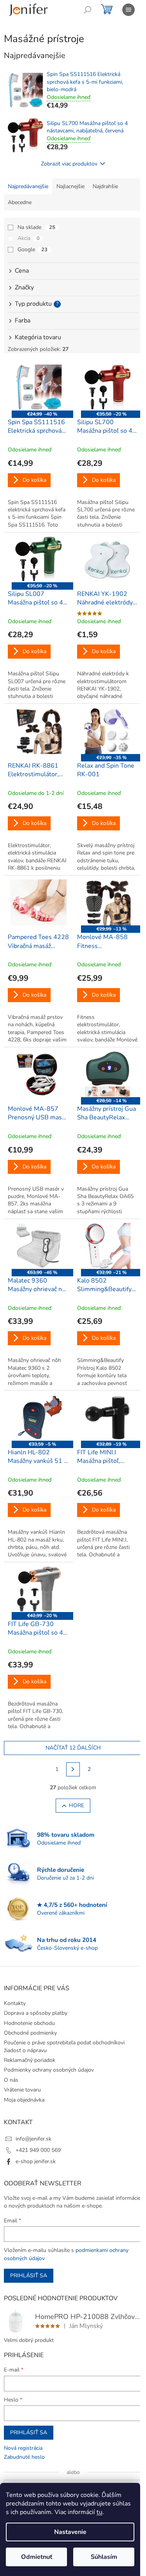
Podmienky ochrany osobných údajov (49, 2070)
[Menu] (128, 10)
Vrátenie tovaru (22, 2090)
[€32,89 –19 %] (108, 1417)
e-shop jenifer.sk (36, 2161)
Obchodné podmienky (30, 2033)
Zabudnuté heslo (24, 2457)
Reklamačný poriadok (30, 2060)
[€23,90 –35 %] (108, 731)
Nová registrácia (23, 2448)
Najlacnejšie (70, 186)
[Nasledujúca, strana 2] (73, 1769)
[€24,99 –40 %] (39, 388)
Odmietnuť (37, 2557)
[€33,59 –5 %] (39, 1417)
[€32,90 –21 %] (108, 1246)
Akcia (29, 238)
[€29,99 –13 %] (108, 902)
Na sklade (36, 227)
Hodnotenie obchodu (29, 2023)
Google (33, 249)
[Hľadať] (88, 10)
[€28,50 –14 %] (108, 1074)
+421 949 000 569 (38, 2150)
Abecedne (20, 202)
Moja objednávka (24, 2100)
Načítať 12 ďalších (73, 1748)
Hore (77, 1805)
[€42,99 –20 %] (39, 1589)
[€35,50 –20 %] (108, 388)
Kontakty (15, 2003)
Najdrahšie (105, 186)
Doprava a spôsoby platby (36, 2013)
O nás (11, 2080)
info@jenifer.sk (33, 2139)
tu (99, 2512)
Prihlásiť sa (29, 2276)
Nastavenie (70, 2532)
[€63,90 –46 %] (39, 1246)
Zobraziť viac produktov (69, 164)
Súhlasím (104, 2557)
